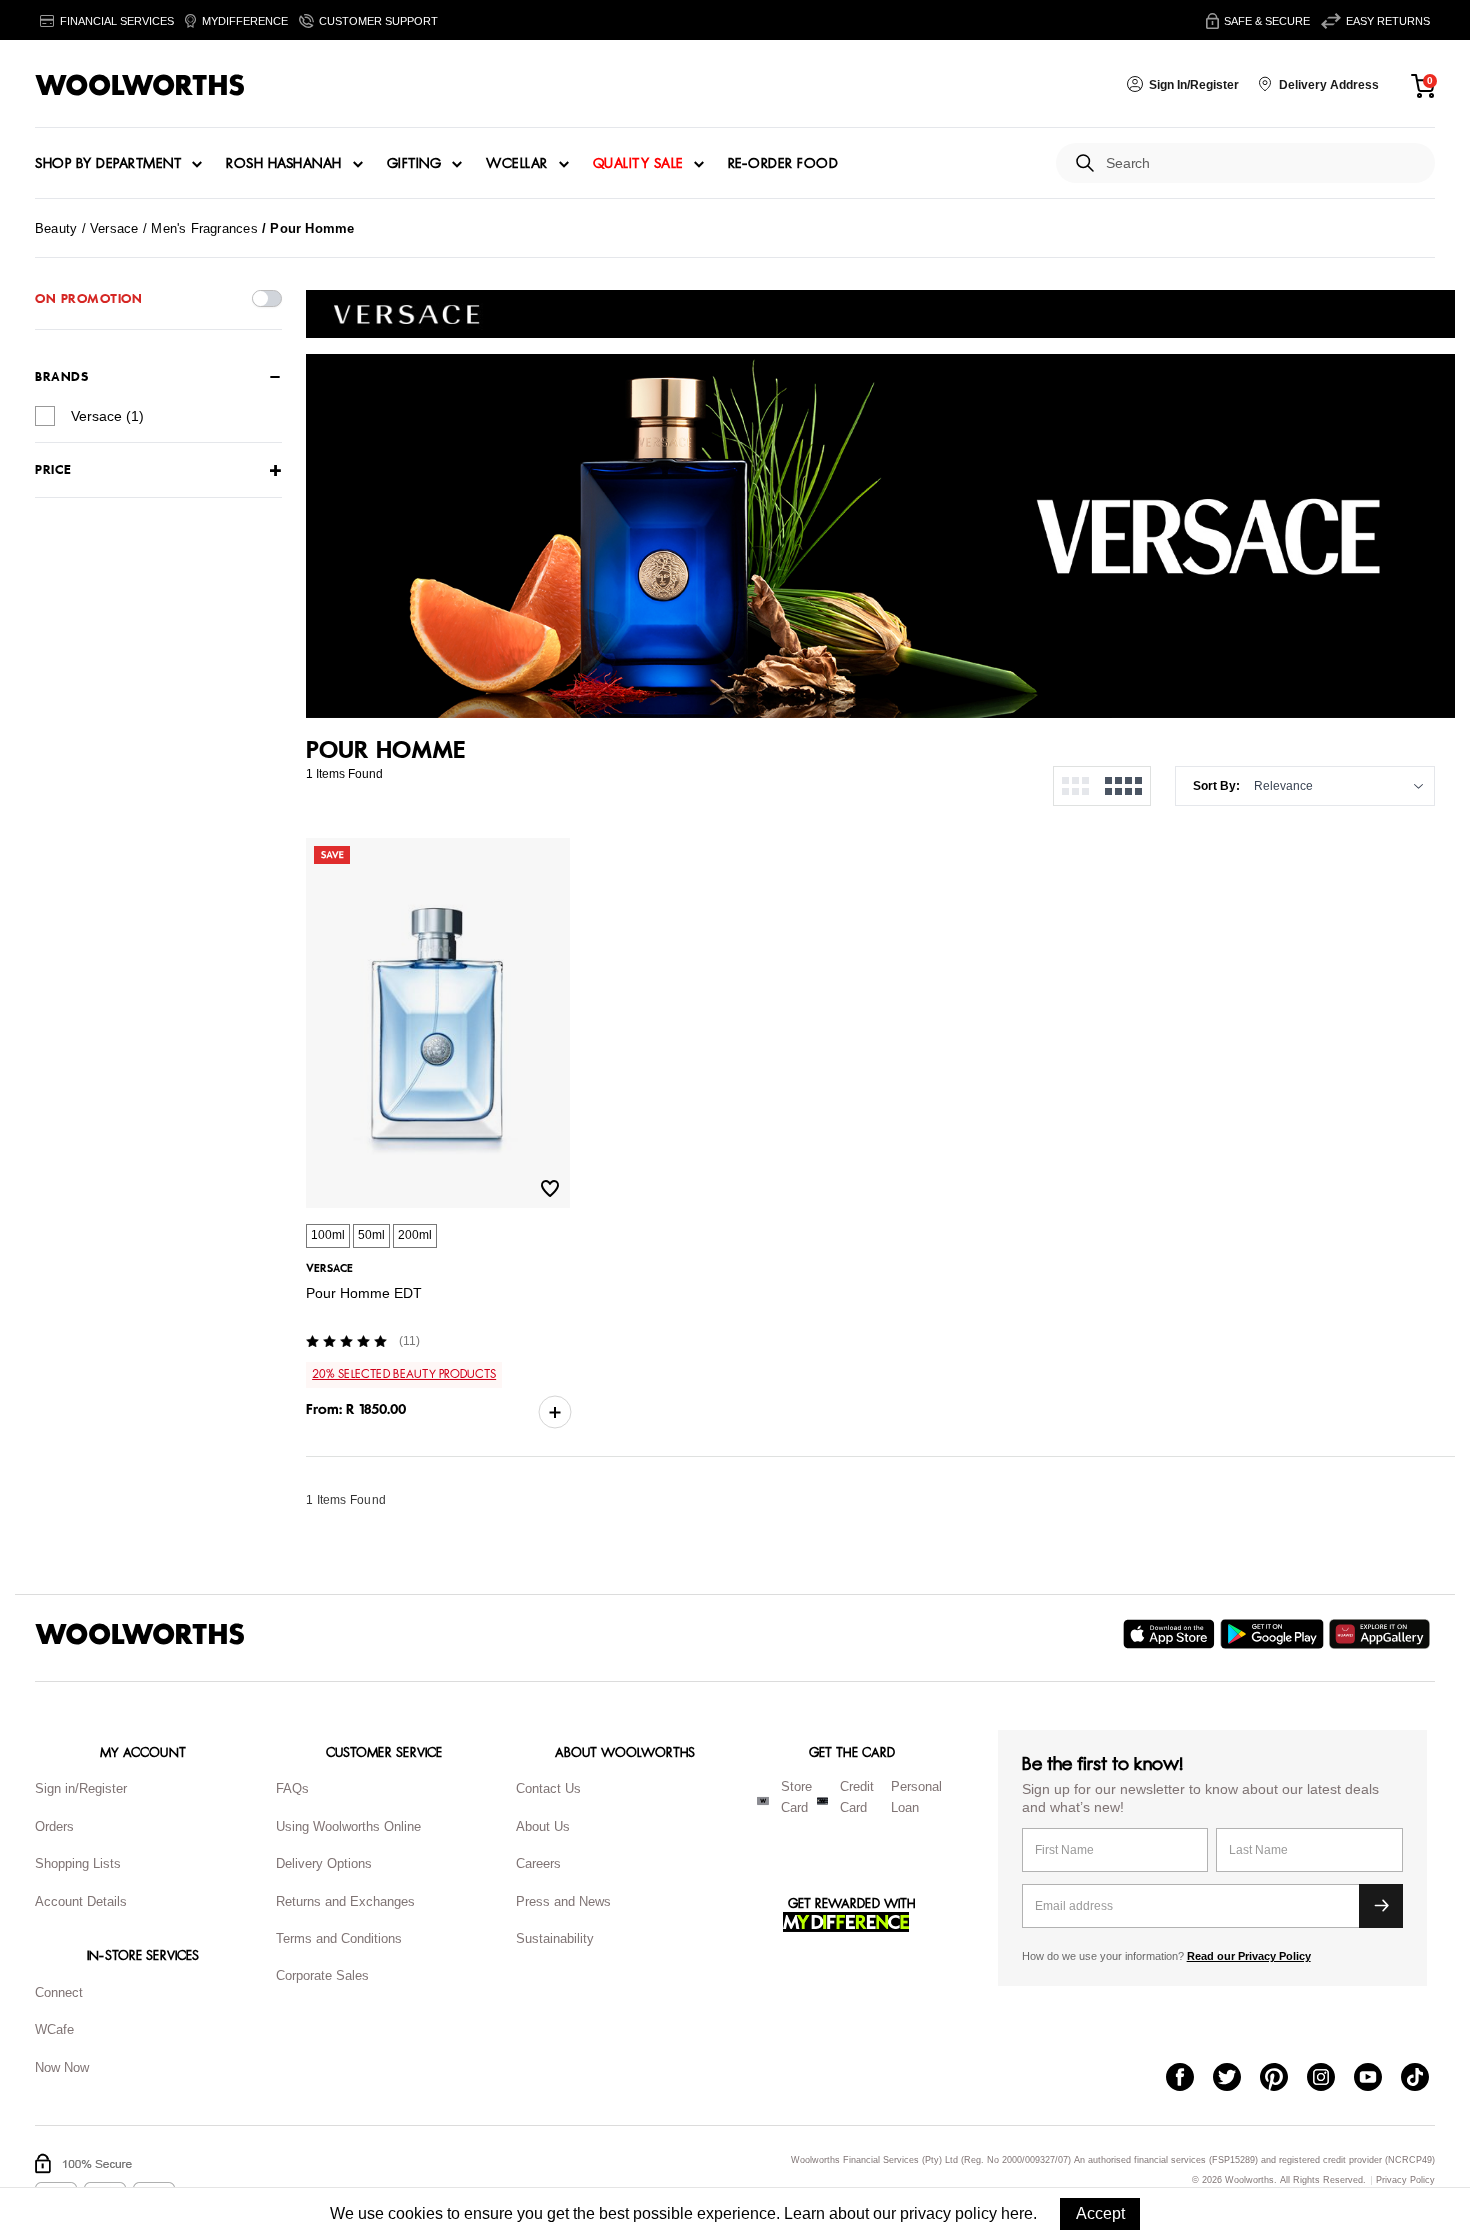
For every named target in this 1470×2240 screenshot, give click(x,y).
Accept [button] (1100, 2213)
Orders (54, 1826)
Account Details (81, 1901)
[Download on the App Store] (1171, 1634)
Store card (796, 1797)
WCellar (517, 164)
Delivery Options (324, 1863)
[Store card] (763, 1801)
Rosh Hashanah (284, 164)
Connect (59, 1992)
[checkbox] (45, 416)
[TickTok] (1424, 2079)
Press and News (563, 1901)
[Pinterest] (1283, 2079)
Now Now (62, 2067)
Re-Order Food (783, 164)
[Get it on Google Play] (1274, 1634)
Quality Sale (638, 164)
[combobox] (1262, 163)
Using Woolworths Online (348, 1826)
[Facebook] (1189, 2079)
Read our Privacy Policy (1249, 1956)
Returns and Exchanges (345, 1901)
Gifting (414, 164)
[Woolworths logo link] (140, 85)
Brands (61, 377)
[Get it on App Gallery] (1382, 1634)
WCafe (54, 2029)
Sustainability (555, 1938)
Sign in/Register (81, 1788)
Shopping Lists (78, 1863)
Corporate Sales (322, 1975)
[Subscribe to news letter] (1381, 1906)
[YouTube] (1377, 2079)
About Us (543, 1826)
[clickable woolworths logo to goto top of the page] (140, 1634)
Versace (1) (107, 416)
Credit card (857, 1797)
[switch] (267, 298)
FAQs (292, 1788)
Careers (538, 1863)
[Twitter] (1236, 2079)
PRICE (53, 470)
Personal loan (916, 1797)
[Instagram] (1330, 2079)
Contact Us (548, 1788)
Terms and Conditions (339, 1938)
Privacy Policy (1405, 2180)
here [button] (1017, 2213)
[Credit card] (822, 1801)
